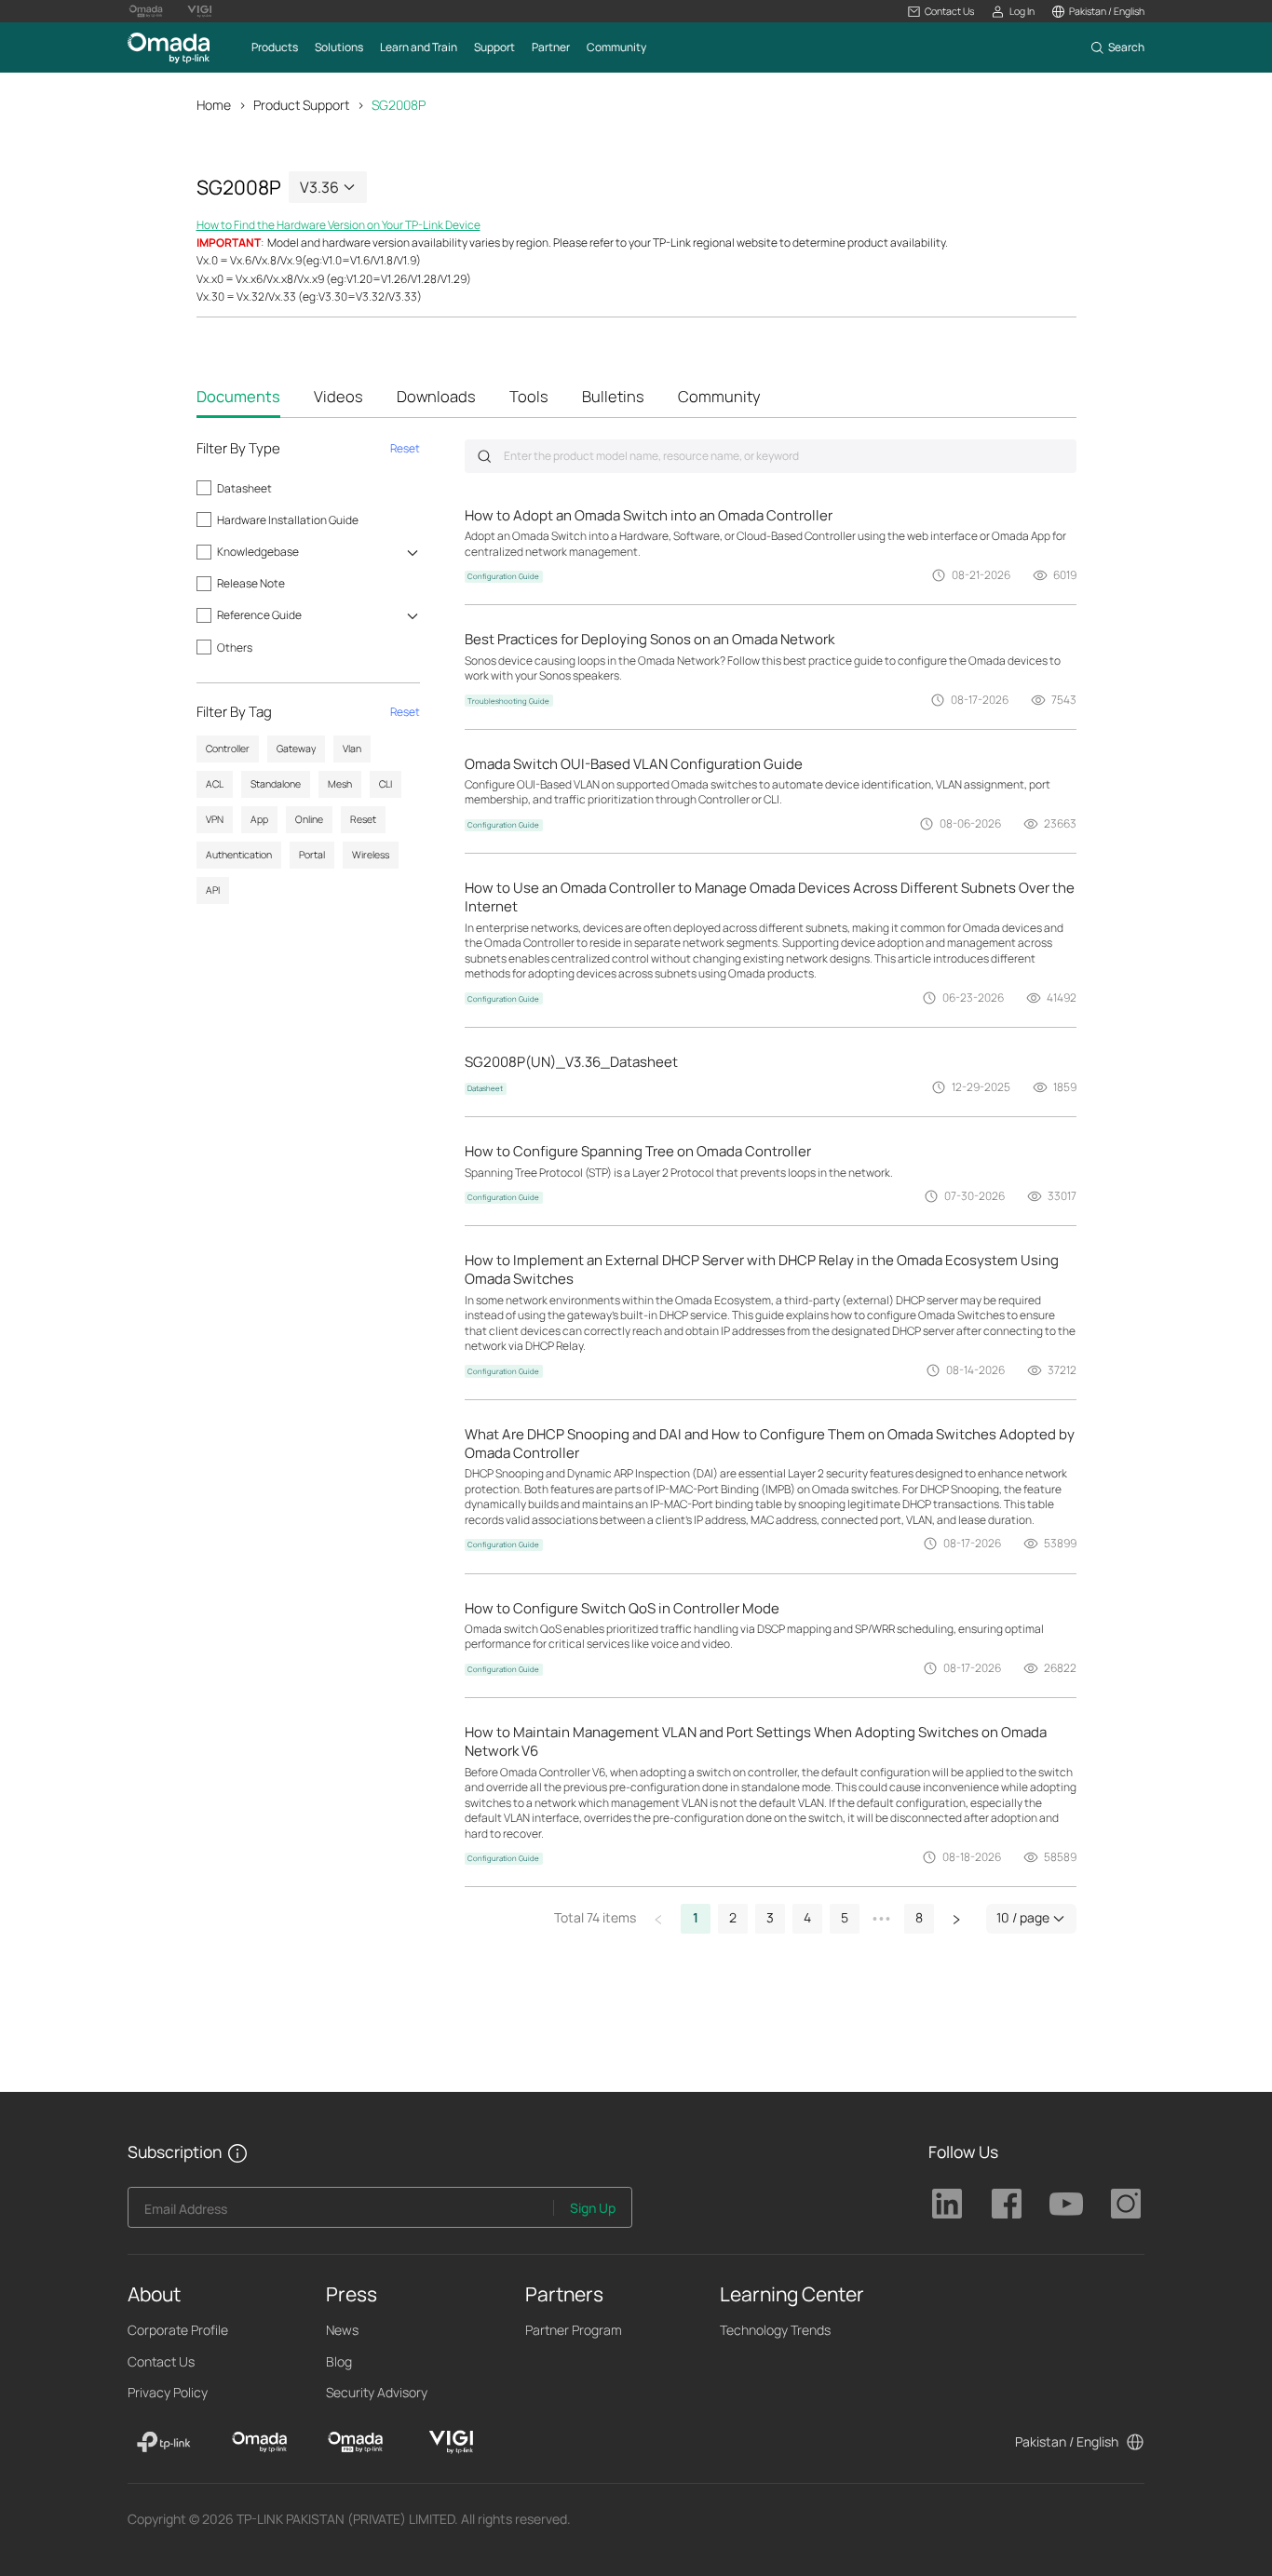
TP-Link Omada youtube (1066, 2204)
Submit (484, 456)
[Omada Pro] (355, 2442)
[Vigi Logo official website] (199, 11)
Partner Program (574, 2330)
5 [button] (845, 1917)
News (342, 2330)
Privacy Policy (168, 2392)
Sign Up (593, 2208)
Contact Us (161, 2361)
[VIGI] (451, 2442)
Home (214, 105)
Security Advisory (377, 2392)
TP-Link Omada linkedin (947, 2204)
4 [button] (807, 1917)
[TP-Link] (164, 2442)
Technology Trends (775, 2330)
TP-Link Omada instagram (1126, 2204)
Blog (339, 2361)
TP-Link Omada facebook (1007, 2204)
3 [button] (770, 1917)
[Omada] (259, 2442)
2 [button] (733, 1917)
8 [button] (919, 1917)
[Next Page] (956, 1919)
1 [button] (696, 1917)
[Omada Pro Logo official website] (146, 11)
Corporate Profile (178, 2330)
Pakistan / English (1067, 2441)
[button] (941, 12)
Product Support (301, 105)
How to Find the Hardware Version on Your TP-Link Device (338, 225)
